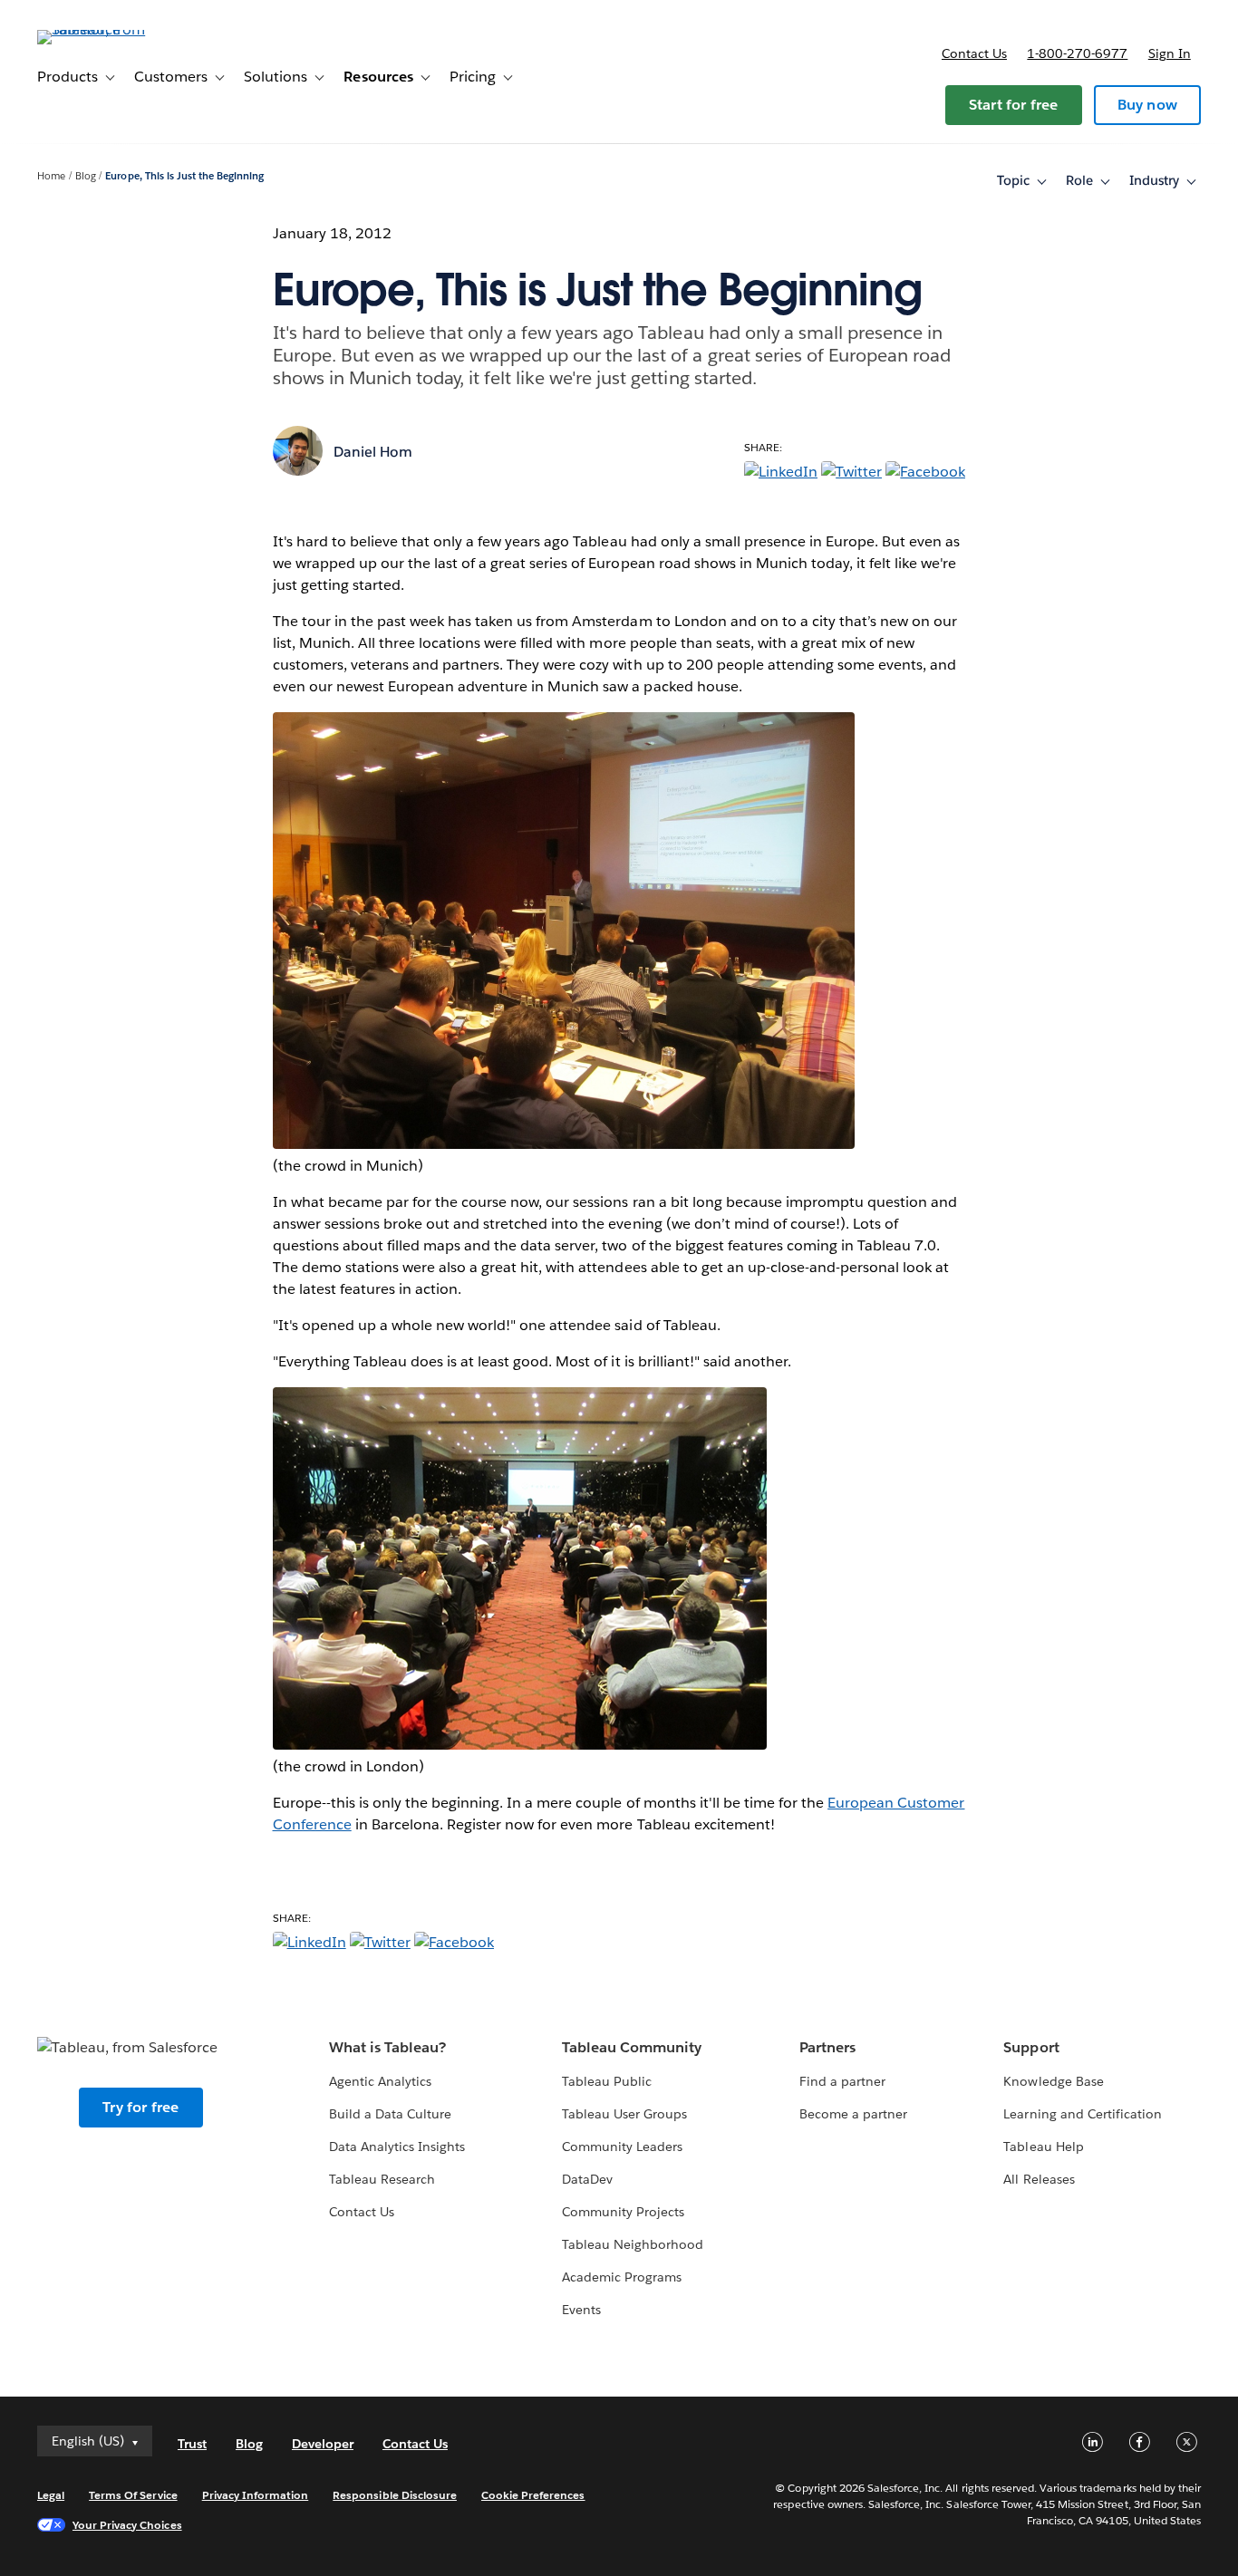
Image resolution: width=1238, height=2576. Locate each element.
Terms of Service (133, 2495)
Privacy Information (256, 2495)
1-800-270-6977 (1077, 53)
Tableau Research (382, 2179)
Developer (323, 2444)
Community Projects (623, 2212)
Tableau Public (607, 2081)
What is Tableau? (387, 2047)
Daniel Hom (373, 452)
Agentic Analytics (380, 2081)
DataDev (587, 2179)
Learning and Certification (1083, 2114)
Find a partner (842, 2081)
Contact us (974, 53)
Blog (86, 176)
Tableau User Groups (624, 2114)
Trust (192, 2444)
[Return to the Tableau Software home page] (105, 29)
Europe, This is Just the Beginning (184, 176)
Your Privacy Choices (127, 2525)
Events (581, 2310)
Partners (827, 2047)
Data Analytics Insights (397, 2147)
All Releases (1039, 2179)
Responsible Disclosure (395, 2495)
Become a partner (853, 2114)
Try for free (140, 2107)
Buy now (1147, 105)
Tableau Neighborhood (633, 2244)
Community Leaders (622, 2147)
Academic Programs (622, 2277)
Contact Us (362, 2212)
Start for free (1014, 105)
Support (1031, 2047)
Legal (51, 2495)
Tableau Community (632, 2047)
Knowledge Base (1053, 2081)
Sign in (1170, 53)
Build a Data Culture (390, 2114)
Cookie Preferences (533, 2495)
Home (51, 176)
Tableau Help (1043, 2147)
